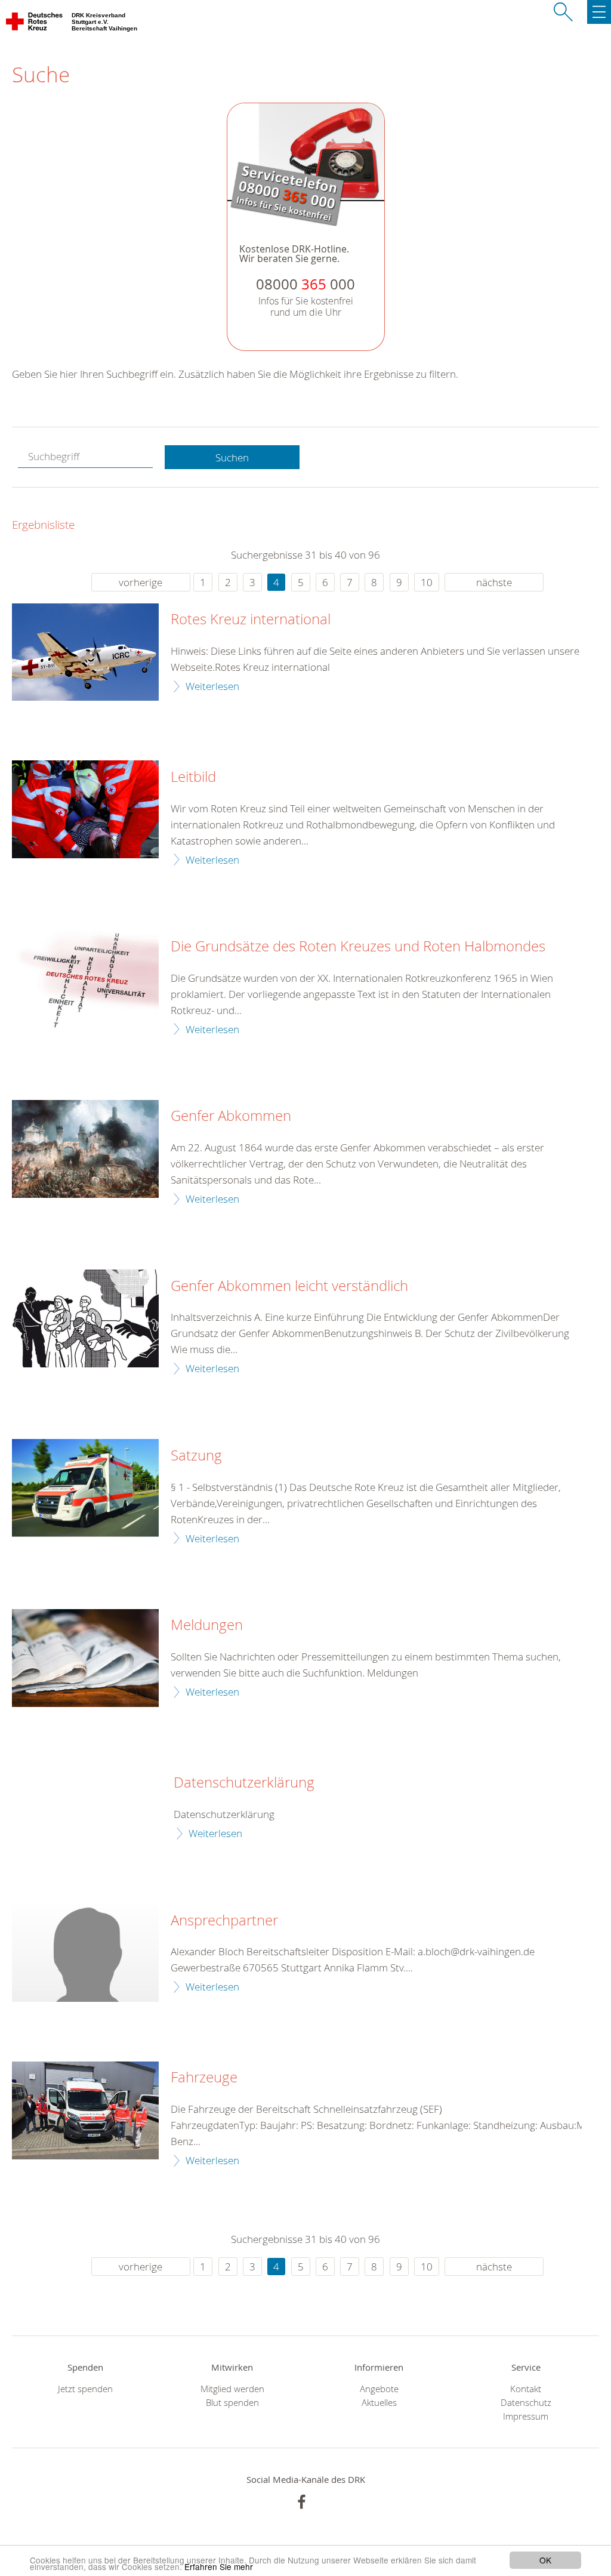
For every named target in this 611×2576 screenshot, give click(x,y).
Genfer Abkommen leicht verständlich (289, 1286)
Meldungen (207, 1625)
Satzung (196, 1456)
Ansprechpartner (224, 1921)
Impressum (526, 2416)
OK (545, 2560)
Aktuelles (379, 2403)
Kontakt (526, 2389)
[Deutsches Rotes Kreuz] (35, 24)
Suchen (232, 457)
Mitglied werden (232, 2389)
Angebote (379, 2389)
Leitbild (193, 777)
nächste (494, 582)
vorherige (141, 582)
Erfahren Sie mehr (219, 2566)
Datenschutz (526, 2403)
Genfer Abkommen (231, 1116)
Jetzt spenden (85, 2389)
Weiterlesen (212, 686)
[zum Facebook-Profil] (302, 2502)
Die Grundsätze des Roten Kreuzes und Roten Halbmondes (358, 947)
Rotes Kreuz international (251, 620)
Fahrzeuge (204, 2078)
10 (427, 582)
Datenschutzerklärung (244, 1783)
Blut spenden (232, 2403)
